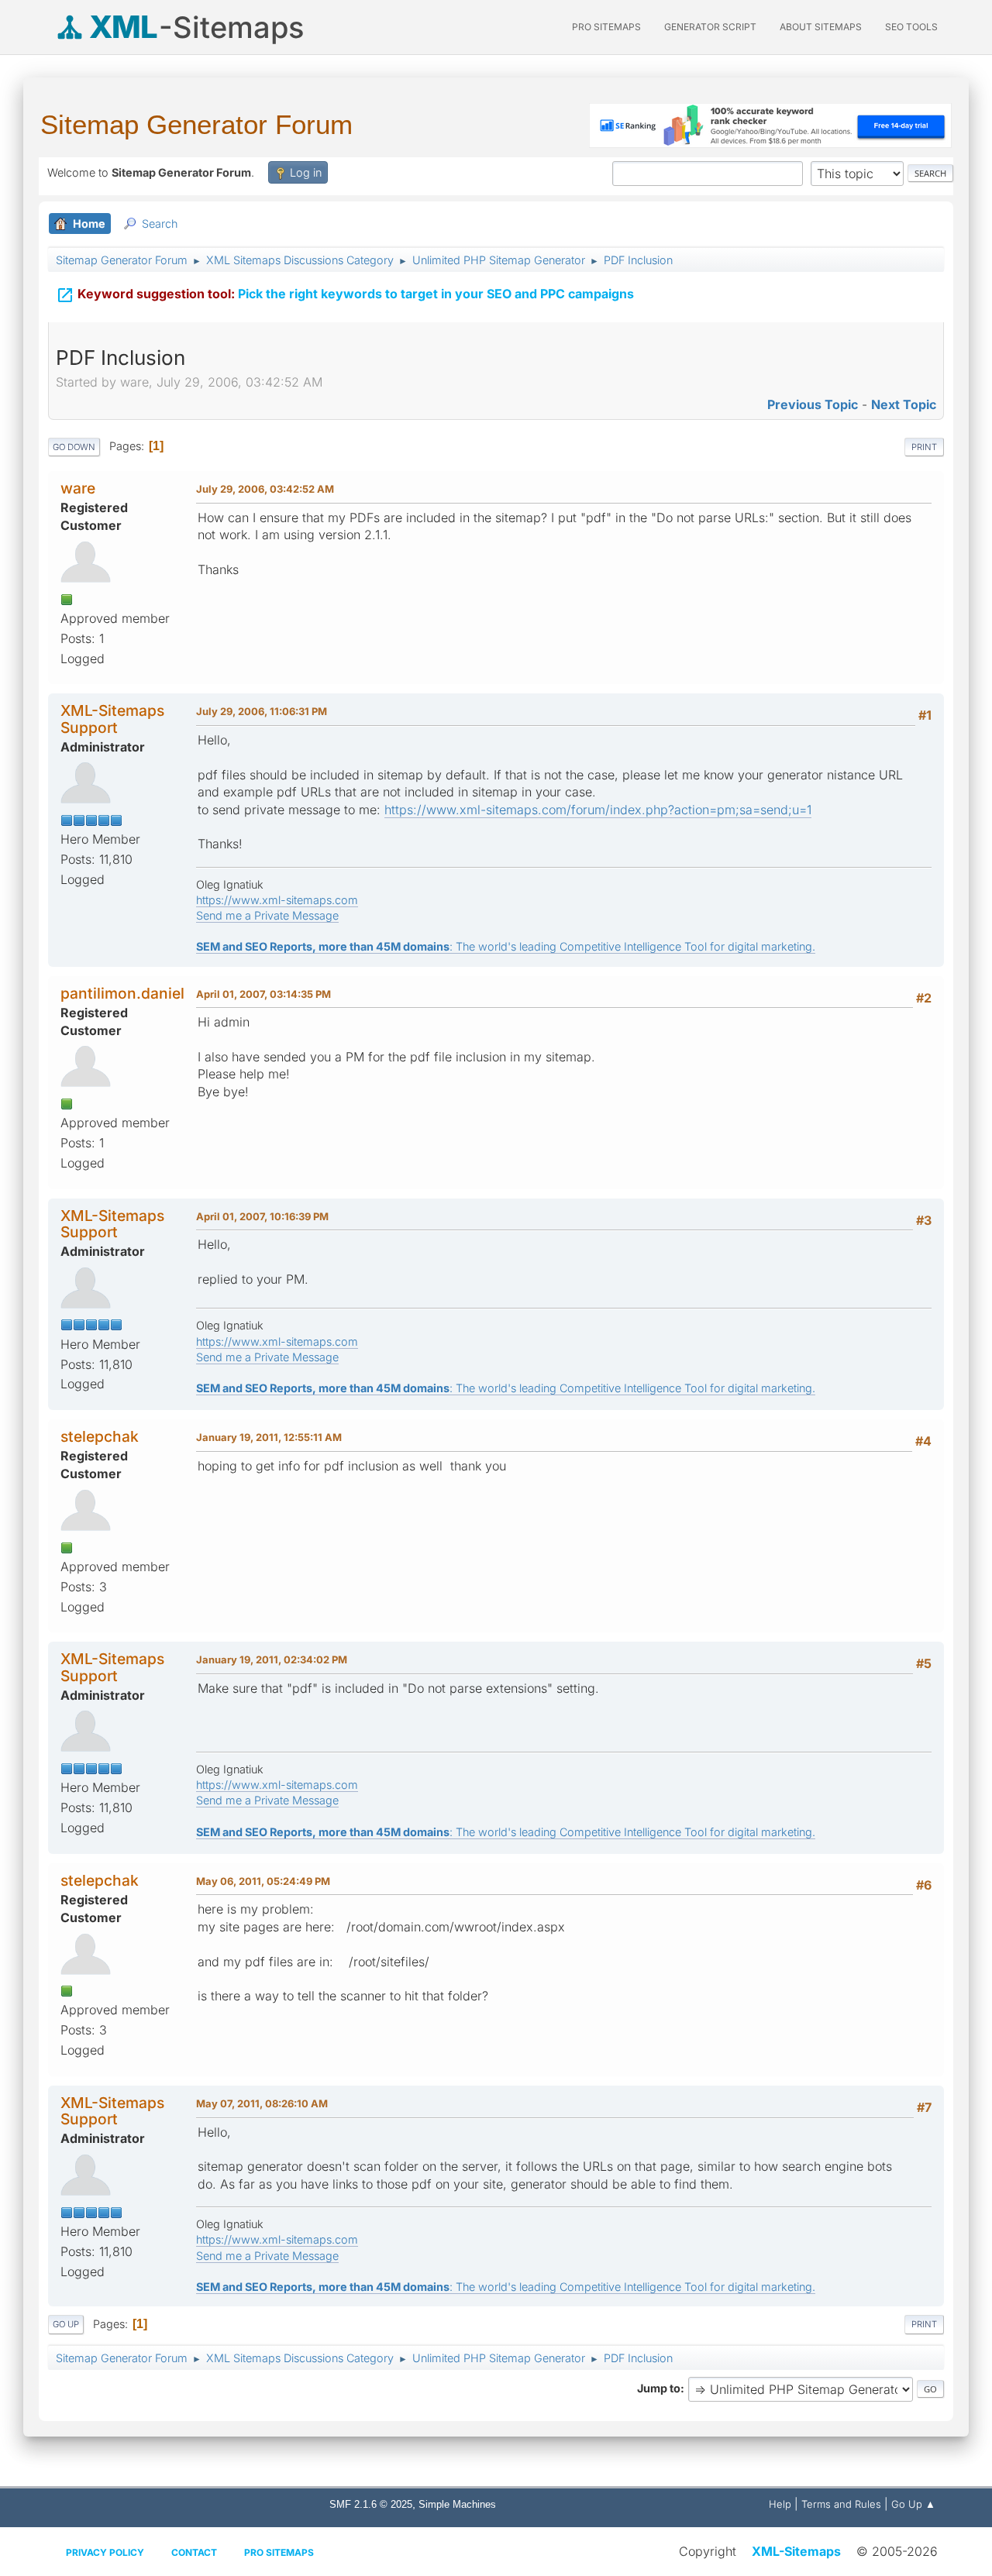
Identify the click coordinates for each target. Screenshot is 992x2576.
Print (924, 447)
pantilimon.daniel (122, 993)
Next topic (904, 404)
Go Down (74, 447)
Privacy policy (105, 2552)
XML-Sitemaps (796, 2551)
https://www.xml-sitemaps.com (277, 900)
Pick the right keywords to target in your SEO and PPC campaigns (345, 295)
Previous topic (813, 404)
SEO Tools (911, 27)
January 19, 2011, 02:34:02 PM (272, 1659)
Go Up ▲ (913, 2504)
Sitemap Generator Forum (196, 124)
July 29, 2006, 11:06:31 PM (262, 711)
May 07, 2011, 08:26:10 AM (262, 2103)
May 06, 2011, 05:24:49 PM (263, 1881)
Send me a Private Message (267, 915)
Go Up (66, 2324)
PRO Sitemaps (606, 27)
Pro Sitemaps (279, 2552)
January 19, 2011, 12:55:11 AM (269, 1437)
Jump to (659, 2388)
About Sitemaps (821, 27)
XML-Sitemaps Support (112, 719)
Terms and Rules (841, 2504)
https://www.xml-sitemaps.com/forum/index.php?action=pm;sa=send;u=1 (598, 810)
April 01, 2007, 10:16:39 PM (262, 1216)
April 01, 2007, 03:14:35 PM (263, 994)
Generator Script (710, 27)
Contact (194, 2552)
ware (78, 488)
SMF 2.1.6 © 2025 (371, 2504)
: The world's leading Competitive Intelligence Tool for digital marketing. (506, 946)
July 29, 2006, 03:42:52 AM (265, 489)
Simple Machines (457, 2504)
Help (780, 2504)
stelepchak (100, 1436)
